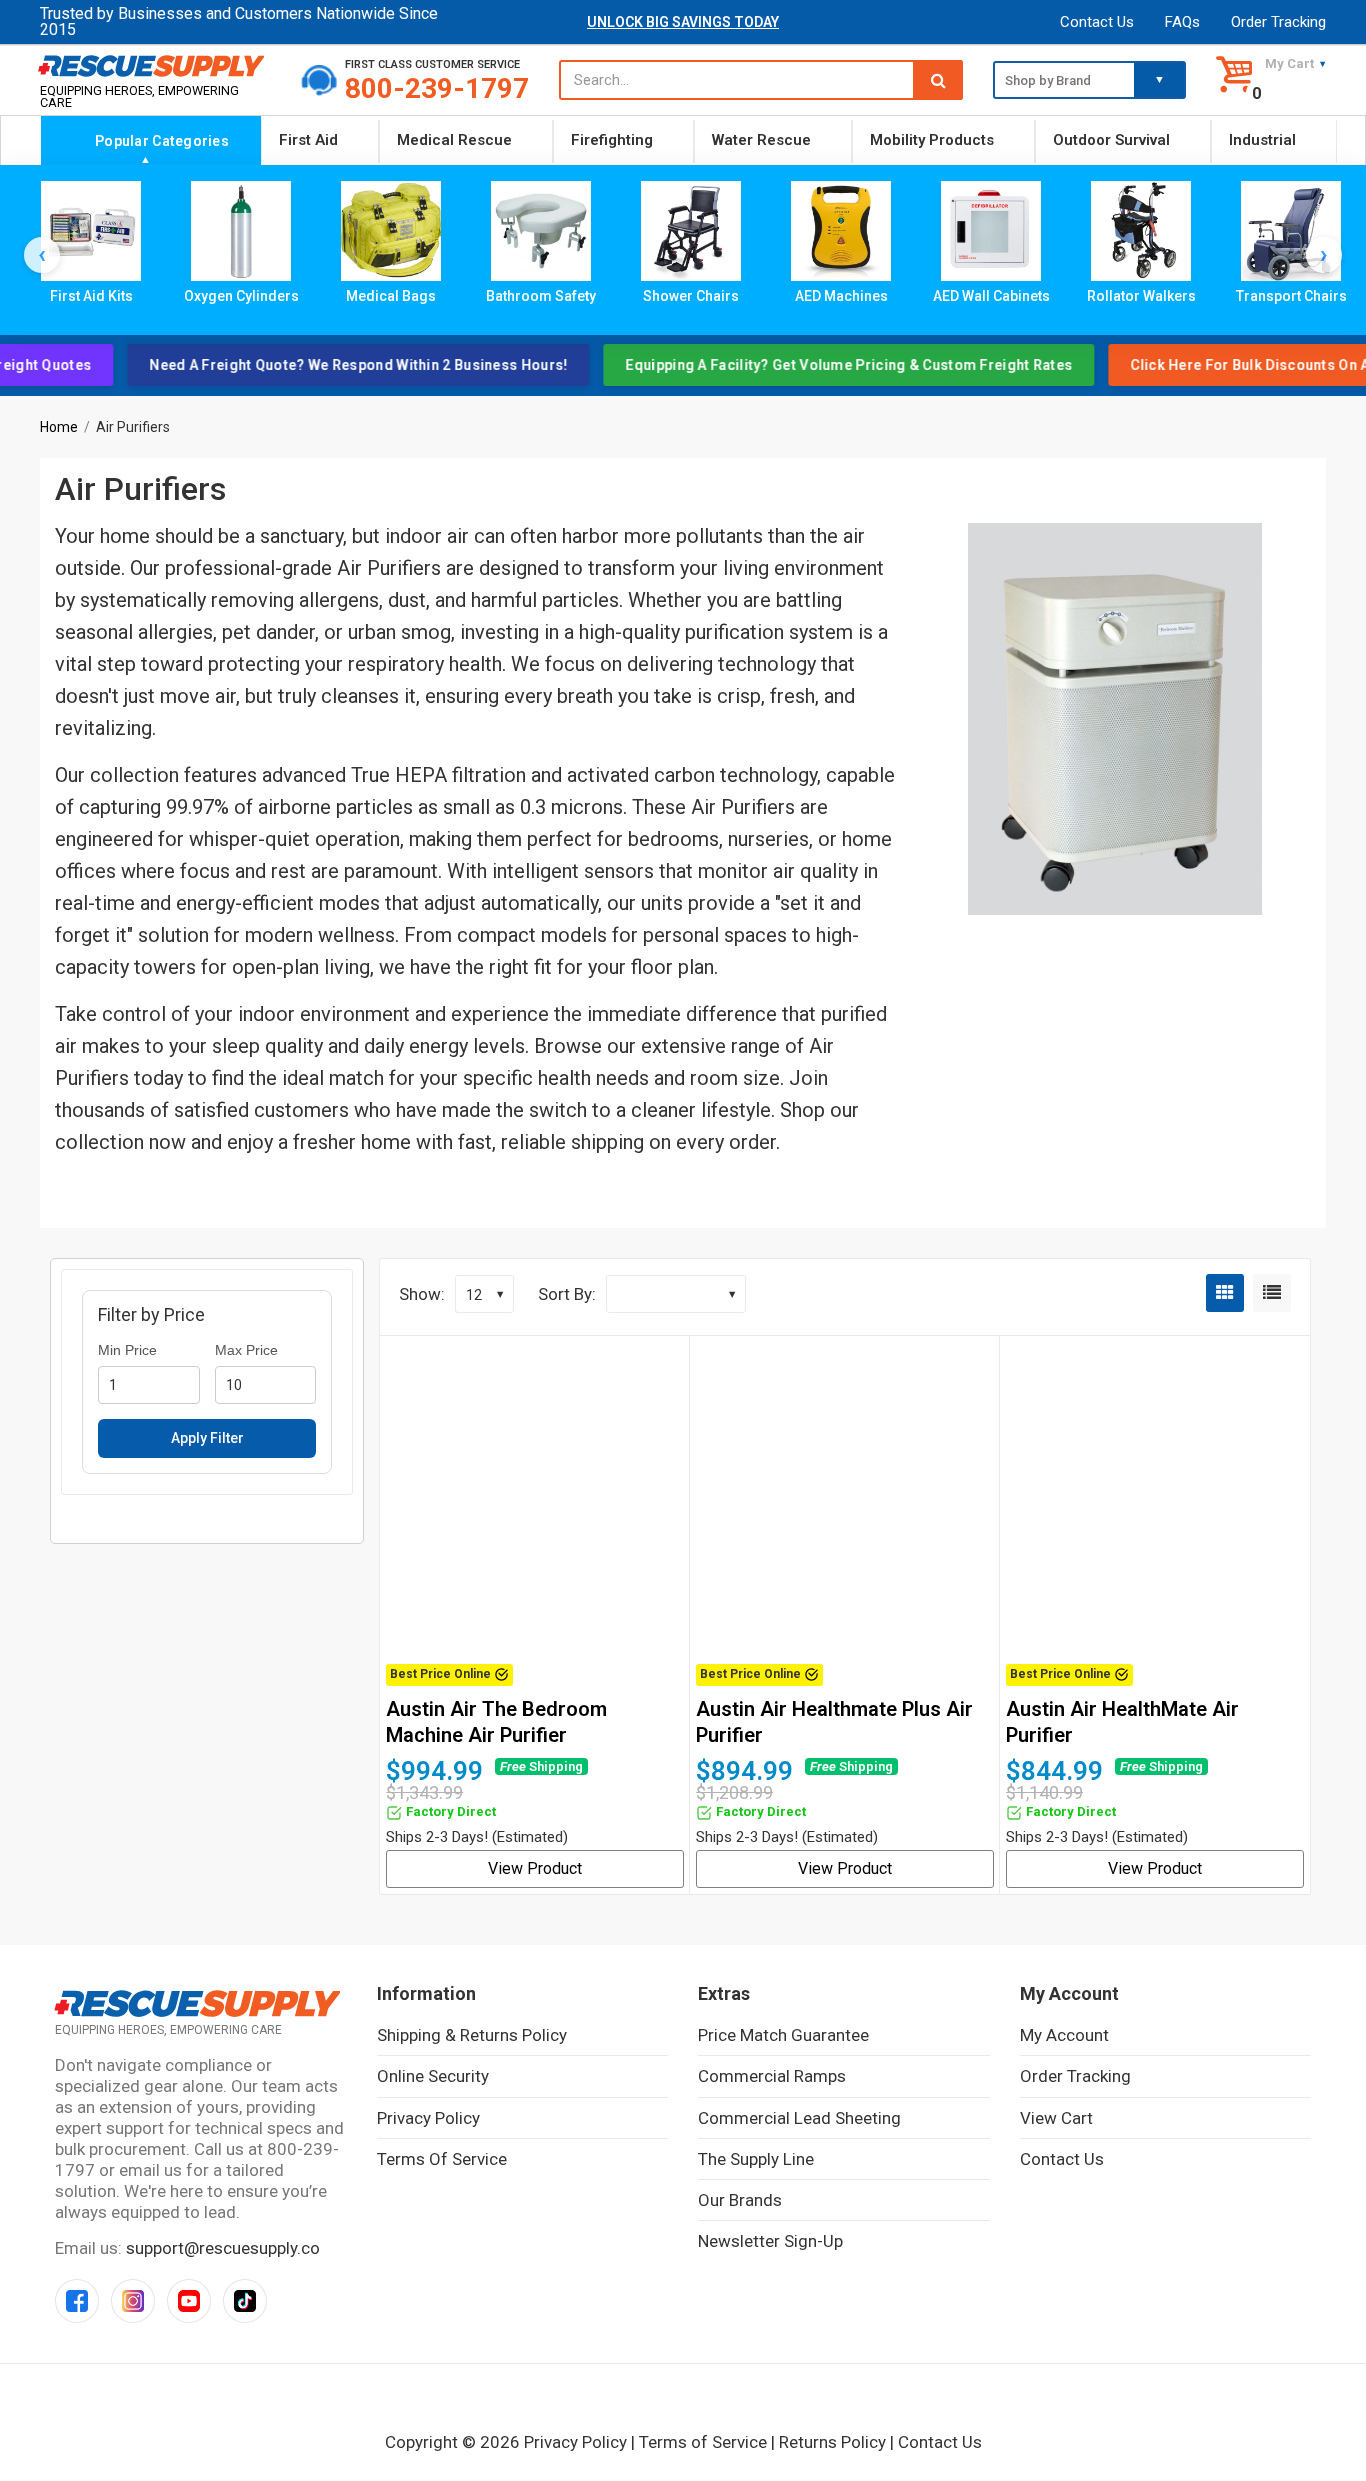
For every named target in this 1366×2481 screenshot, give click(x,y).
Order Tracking (1278, 22)
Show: (422, 1294)
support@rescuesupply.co (223, 2248)
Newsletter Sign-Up (770, 2241)
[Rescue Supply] (155, 65)
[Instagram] (133, 2301)
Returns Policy (832, 2442)
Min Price (127, 1350)
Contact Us (1097, 22)
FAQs (1182, 22)
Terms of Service (442, 2159)
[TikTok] (245, 2301)
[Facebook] (77, 2301)
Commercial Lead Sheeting (799, 2118)
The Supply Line (756, 2159)
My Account (1064, 2035)
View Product (535, 1868)
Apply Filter (207, 1439)
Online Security (433, 2076)
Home (59, 427)
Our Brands (740, 2200)
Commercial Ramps (772, 2076)
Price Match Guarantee (783, 2035)
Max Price (246, 1350)
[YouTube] (189, 2301)
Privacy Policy (428, 2118)
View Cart (1056, 2118)
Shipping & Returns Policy (472, 2035)
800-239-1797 (437, 88)
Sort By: (567, 1294)
